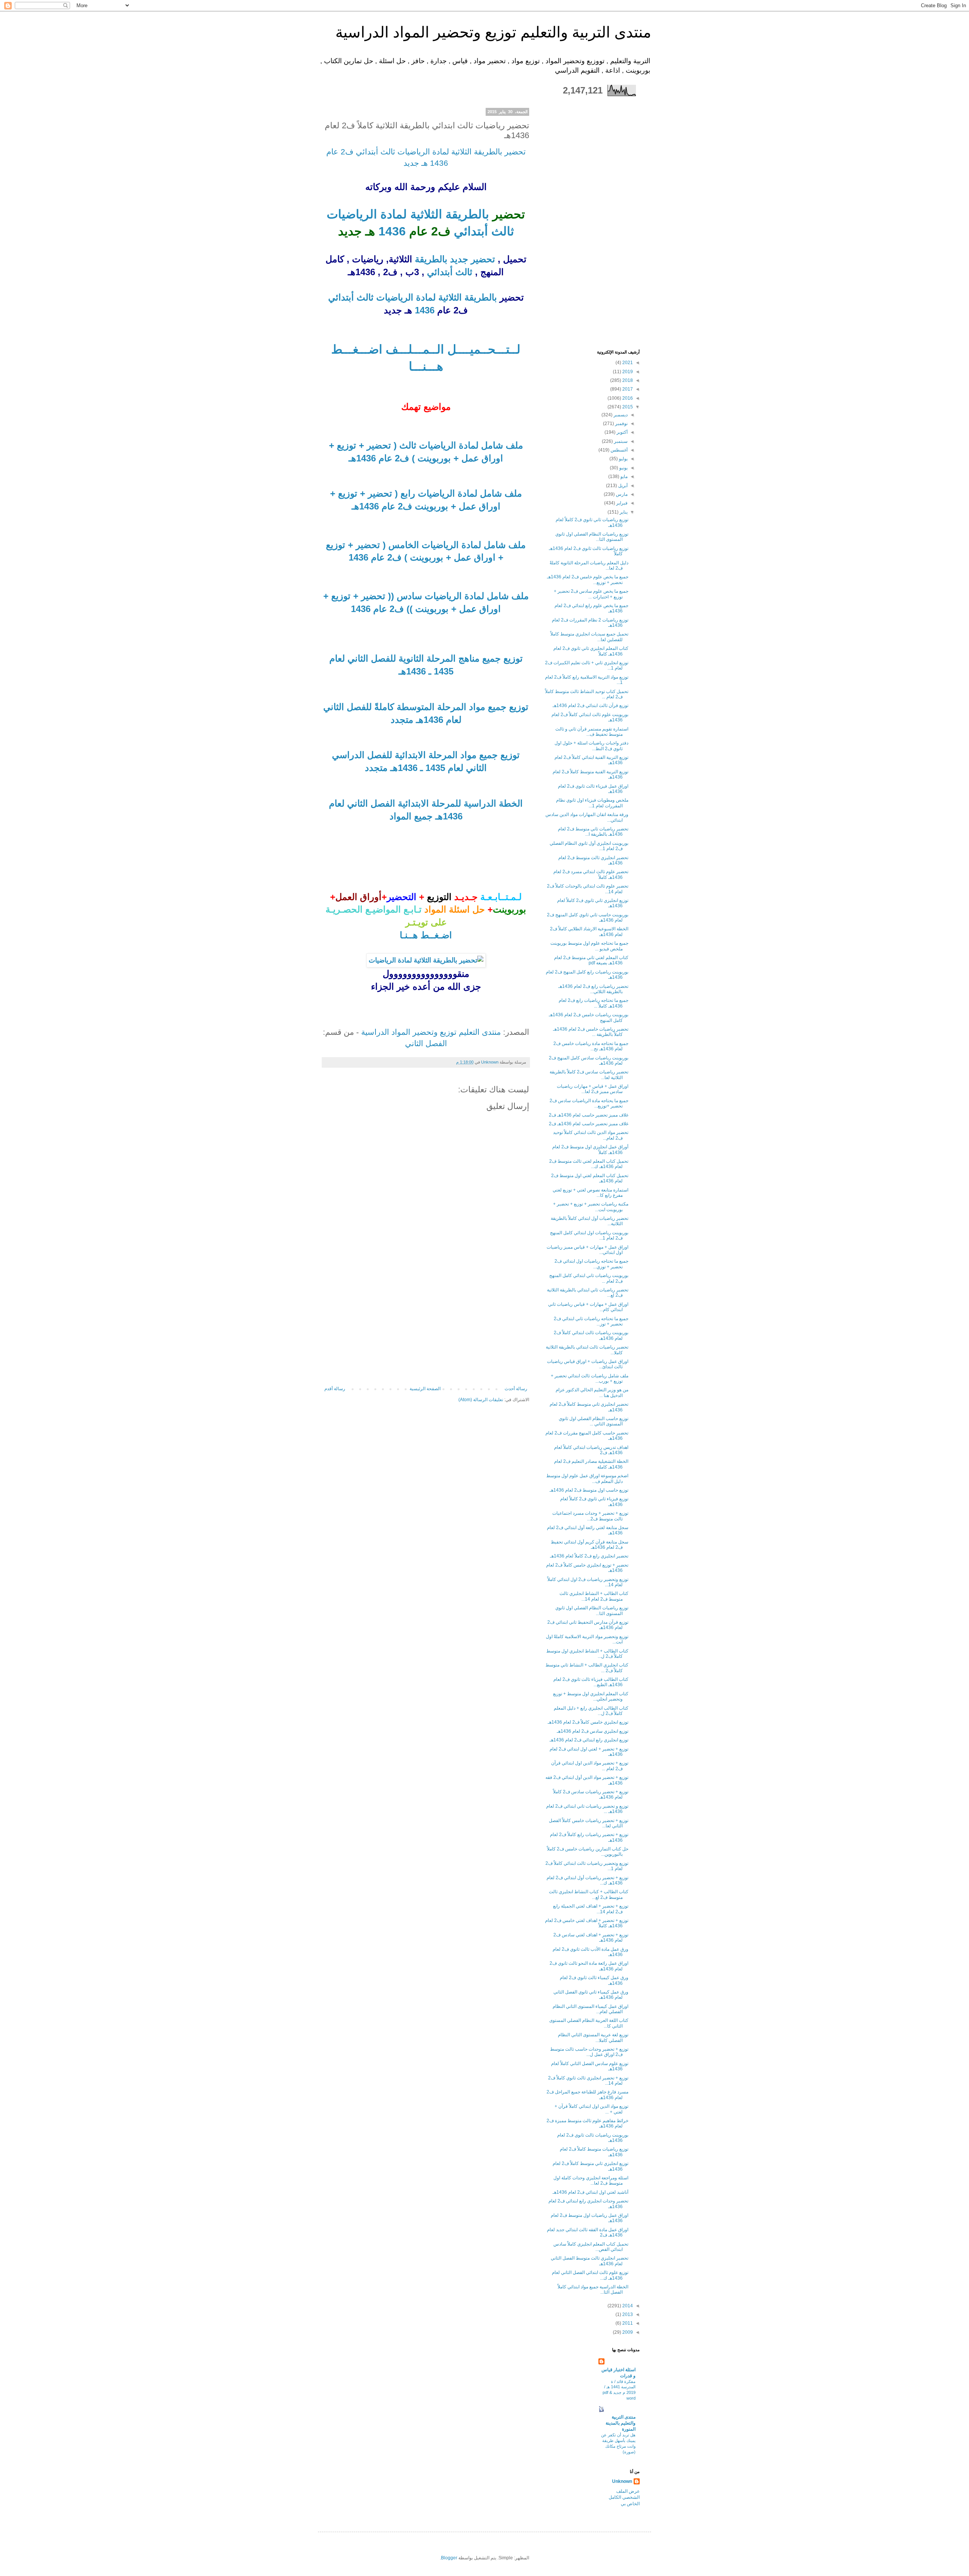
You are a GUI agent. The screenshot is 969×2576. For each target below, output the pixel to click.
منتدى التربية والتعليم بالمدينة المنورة (621, 2423)
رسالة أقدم (335, 1389)
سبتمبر (620, 441)
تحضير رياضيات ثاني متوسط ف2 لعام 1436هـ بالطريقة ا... (593, 832)
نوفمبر (621, 424)
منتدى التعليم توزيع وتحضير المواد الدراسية (431, 1032)
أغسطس (618, 450)
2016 (627, 398)
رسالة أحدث (516, 1389)
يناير (623, 512)
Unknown (622, 2481)
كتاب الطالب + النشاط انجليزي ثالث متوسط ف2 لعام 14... (594, 1596)
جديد (458, 259)
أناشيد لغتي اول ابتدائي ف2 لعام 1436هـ (590, 2192)
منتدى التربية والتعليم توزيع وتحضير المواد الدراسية (493, 32)
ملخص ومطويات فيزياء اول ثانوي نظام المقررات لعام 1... (592, 803)
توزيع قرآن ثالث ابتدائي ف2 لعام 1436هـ (590, 706)
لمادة (392, 214)
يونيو (623, 468)
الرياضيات (352, 214)
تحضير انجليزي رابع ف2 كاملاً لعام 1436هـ (589, 1556)
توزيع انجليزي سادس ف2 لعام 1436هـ (593, 1731)
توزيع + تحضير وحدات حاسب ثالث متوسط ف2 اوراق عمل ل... (589, 2052)
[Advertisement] (426, 1329)
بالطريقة (466, 214)
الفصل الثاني (426, 1043)
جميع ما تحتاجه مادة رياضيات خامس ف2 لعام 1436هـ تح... (591, 1046)
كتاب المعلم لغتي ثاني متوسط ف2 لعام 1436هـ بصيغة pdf (591, 960)
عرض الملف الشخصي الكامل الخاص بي (624, 2498)
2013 (627, 2314)
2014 (627, 2306)
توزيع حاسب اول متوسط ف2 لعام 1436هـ (589, 1490)
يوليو (623, 459)
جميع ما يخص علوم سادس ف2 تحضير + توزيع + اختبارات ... (591, 594)
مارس (621, 494)
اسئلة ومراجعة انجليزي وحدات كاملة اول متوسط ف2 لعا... (591, 2180)
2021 (627, 363)
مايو (623, 477)
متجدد (402, 720)
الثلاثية (425, 214)
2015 (627, 407)
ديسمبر (620, 415)
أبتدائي (469, 231)
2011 (627, 2323)
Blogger (449, 2558)
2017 (627, 389)
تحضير (482, 259)
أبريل (622, 486)
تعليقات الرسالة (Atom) (481, 1400)
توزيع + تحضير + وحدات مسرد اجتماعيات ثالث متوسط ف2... (590, 1516)
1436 (390, 231)
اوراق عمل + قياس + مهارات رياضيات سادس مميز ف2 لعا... (593, 1089)
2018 (627, 380)
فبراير (621, 503)
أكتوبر (622, 432)
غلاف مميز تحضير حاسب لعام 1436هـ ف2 (589, 1115)
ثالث (501, 231)
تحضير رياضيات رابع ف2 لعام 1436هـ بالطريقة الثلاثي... (593, 989)
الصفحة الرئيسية (425, 1389)
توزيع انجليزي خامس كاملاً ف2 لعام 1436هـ (588, 1722)
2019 (627, 372)
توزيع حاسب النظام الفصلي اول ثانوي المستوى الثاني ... (594, 1421)
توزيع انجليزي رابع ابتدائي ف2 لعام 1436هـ (589, 1740)
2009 (627, 2332)
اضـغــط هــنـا (426, 935)
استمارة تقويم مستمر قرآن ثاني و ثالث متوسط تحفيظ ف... (592, 732)
